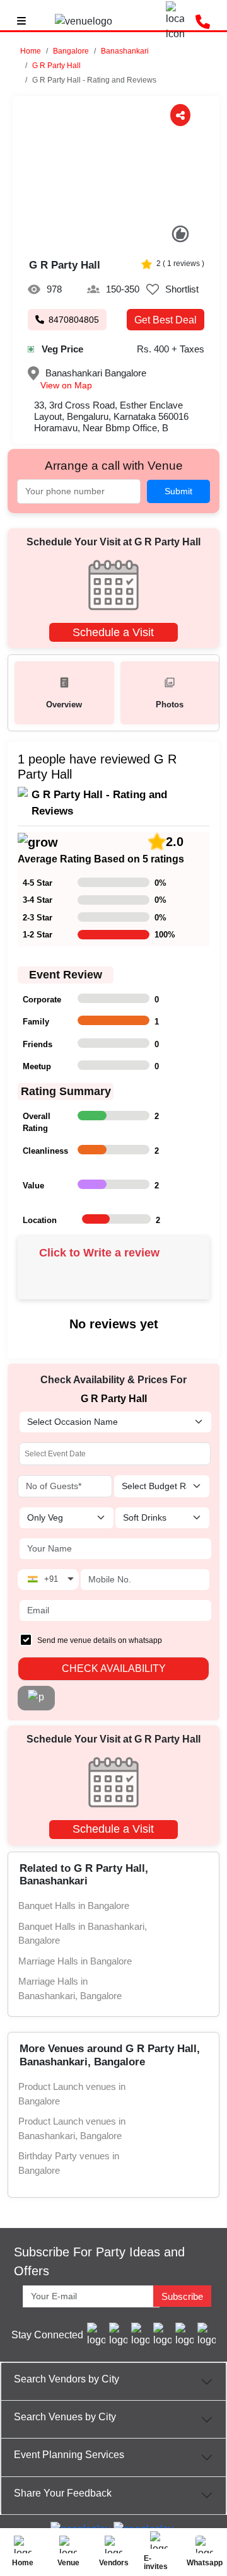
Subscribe (182, 2296)
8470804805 (74, 320)
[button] (71, 51)
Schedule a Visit (113, 632)
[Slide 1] (103, 238)
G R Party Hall (56, 66)
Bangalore (71, 51)
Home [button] (31, 51)
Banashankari (125, 51)
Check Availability (114, 1668)
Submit (178, 491)
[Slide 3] (130, 238)
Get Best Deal (166, 320)
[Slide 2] (116, 238)
